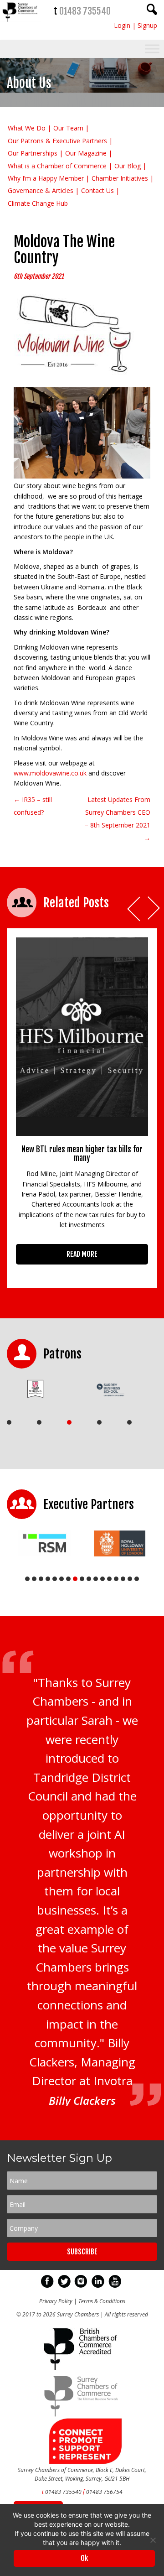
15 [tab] (123, 1579)
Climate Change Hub (38, 203)
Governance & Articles (41, 190)
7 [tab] (68, 1579)
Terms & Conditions (102, 2301)
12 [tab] (102, 1579)
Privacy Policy (56, 2301)
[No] (153, 2540)
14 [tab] (116, 1579)
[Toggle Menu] (152, 49)
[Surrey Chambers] (20, 24)
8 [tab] (75, 1579)
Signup (147, 25)
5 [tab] (129, 1422)
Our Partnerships (33, 153)
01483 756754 (104, 2492)
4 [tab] (99, 1422)
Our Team (68, 128)
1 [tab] (9, 1422)
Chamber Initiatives (120, 178)
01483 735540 (85, 11)
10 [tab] (89, 1579)
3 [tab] (69, 1422)
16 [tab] (130, 1579)
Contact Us (97, 190)
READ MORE (82, 1254)
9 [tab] (82, 1579)
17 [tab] (137, 1579)
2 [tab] (39, 1422)
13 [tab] (109, 1579)
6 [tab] (61, 1579)
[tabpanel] (41, 1389)
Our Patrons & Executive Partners (57, 141)
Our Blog (128, 166)
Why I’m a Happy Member (46, 178)
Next (154, 909)
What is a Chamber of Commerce (57, 166)
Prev (134, 909)
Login (122, 25)
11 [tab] (96, 1579)
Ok (84, 2558)
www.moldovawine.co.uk (50, 773)
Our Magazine (86, 153)
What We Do (27, 128)
